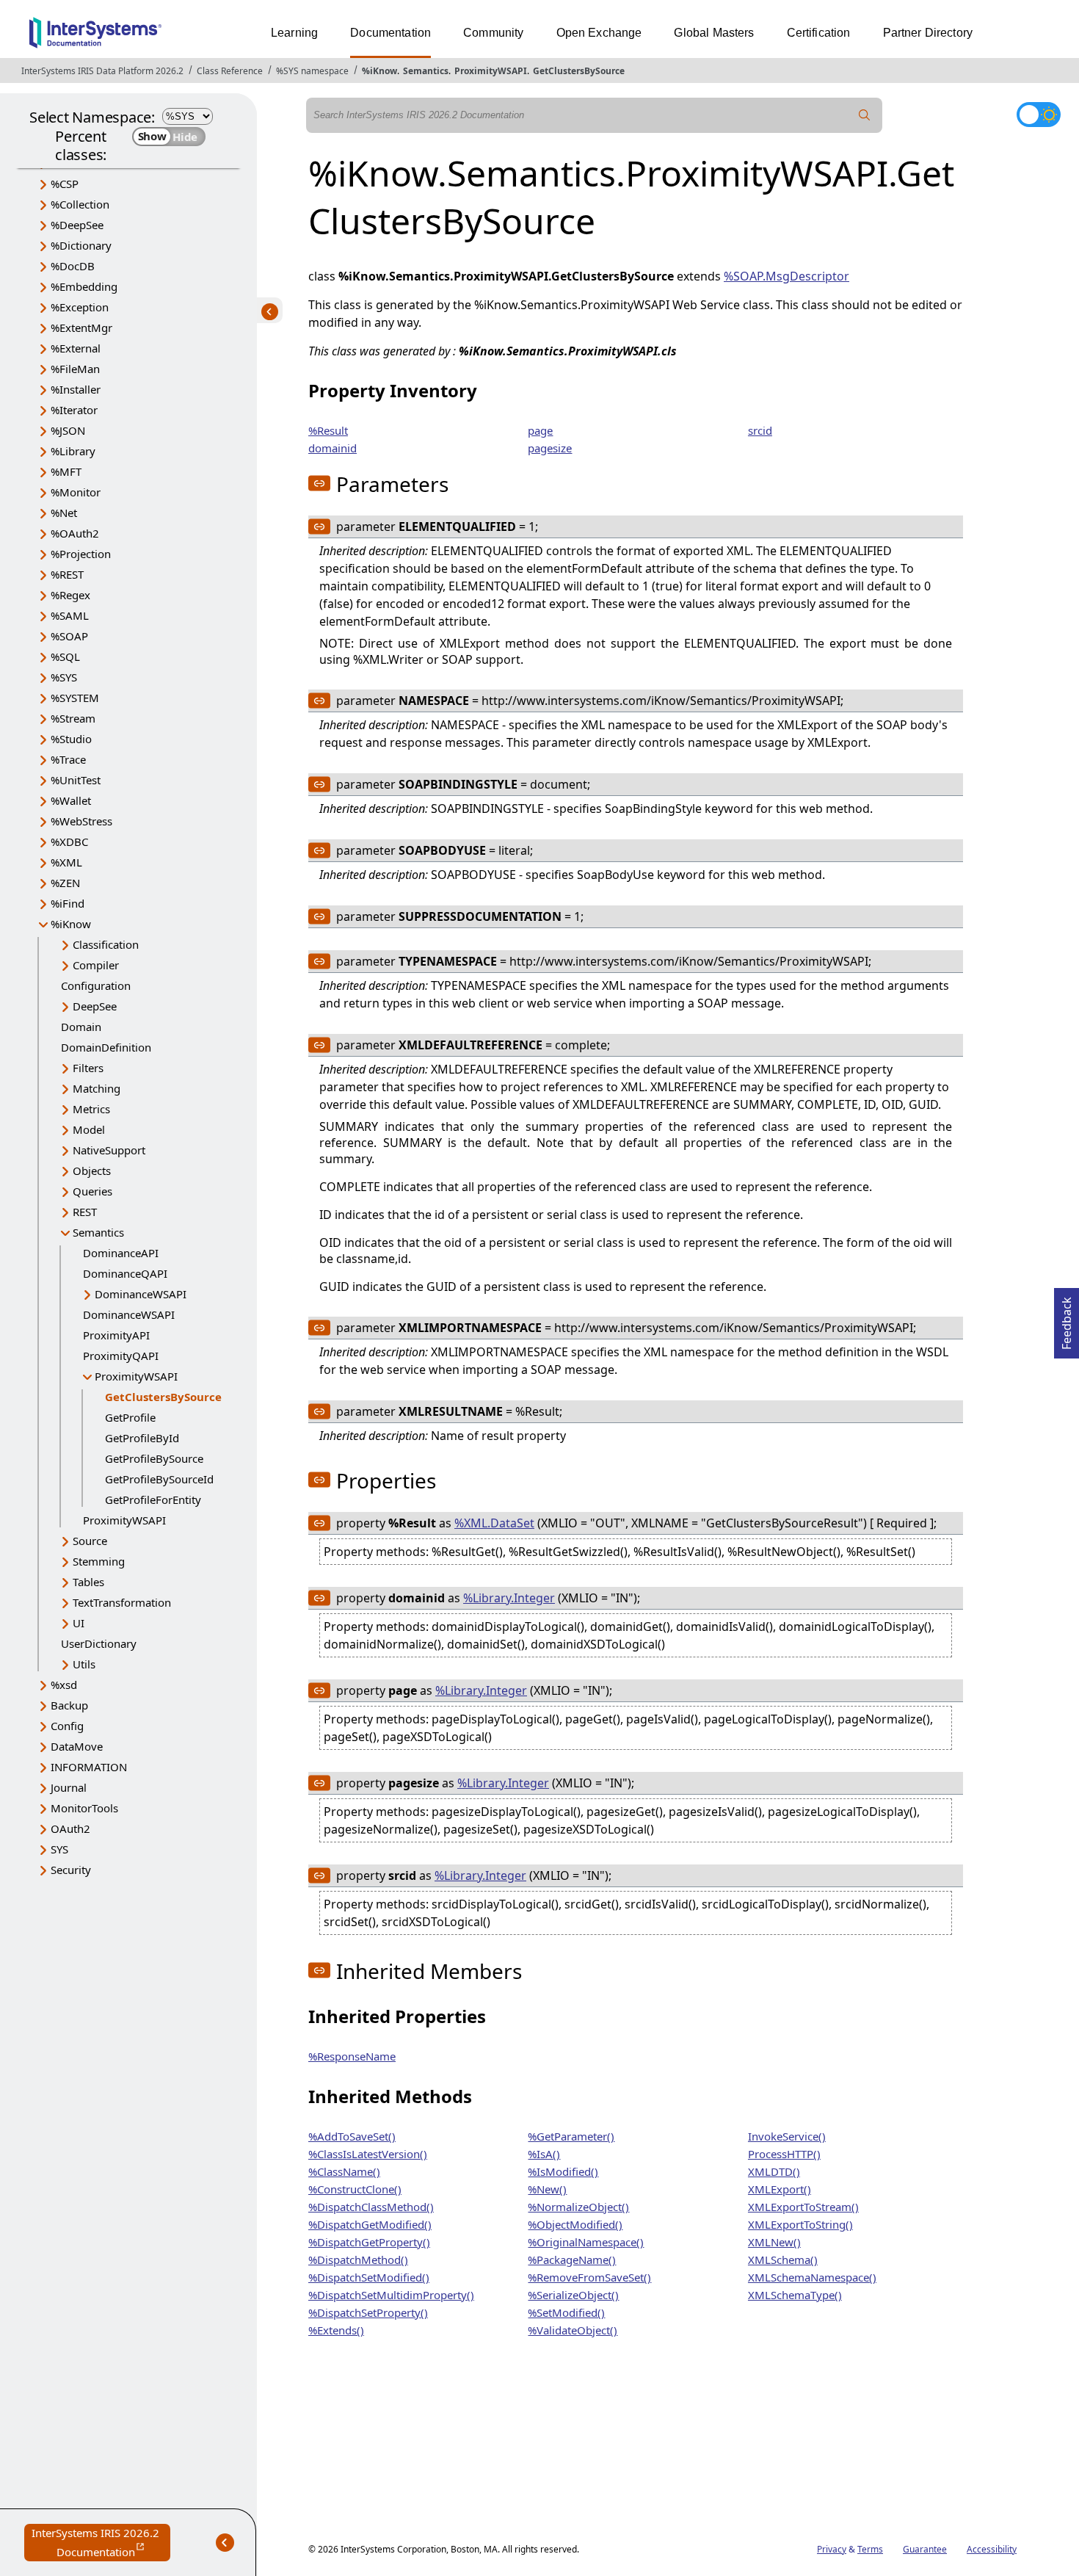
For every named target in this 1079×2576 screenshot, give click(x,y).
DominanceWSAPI (141, 1294)
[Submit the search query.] (865, 115)
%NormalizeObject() (578, 2207)
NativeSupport (109, 1150)
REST (85, 1212)
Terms (870, 2549)
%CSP (65, 184)
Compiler (96, 965)
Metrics (91, 1109)
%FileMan (75, 369)
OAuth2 (70, 1828)
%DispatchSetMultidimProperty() (391, 2295)
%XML (66, 862)
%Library (73, 451)
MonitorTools (84, 1808)
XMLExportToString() (800, 2224)
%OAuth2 (75, 533)
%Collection (80, 204)
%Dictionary (81, 245)
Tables (88, 1582)
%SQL (65, 656)
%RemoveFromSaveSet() (589, 2277)
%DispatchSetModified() (369, 2277)
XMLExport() (780, 2189)
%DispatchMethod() (358, 2260)
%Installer (76, 389)
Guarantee (925, 2549)
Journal (69, 1787)
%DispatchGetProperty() (369, 2242)
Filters (88, 1068)
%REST (67, 574)
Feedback (1067, 1319)
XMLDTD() (774, 2171)
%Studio (71, 739)
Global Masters (714, 33)
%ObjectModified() (575, 2224)
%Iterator (74, 410)
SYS (59, 1849)
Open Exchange (599, 33)
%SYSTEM (75, 698)
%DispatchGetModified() (370, 2224)
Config (67, 1726)
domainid (333, 448)
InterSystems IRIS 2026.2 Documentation (101, 2543)
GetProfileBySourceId (159, 1479)
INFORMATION (89, 1767)
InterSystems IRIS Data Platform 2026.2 (102, 71)
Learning (294, 33)
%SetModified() (566, 2312)
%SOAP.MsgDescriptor (786, 276)
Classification (106, 944)
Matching (97, 1088)
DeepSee (95, 1006)
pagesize (550, 448)
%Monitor (76, 492)
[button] (319, 483)
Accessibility (992, 2549)
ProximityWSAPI (491, 71)
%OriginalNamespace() (586, 2242)
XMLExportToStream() (803, 2207)
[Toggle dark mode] (1039, 115)
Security (71, 1870)
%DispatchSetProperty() (368, 2312)
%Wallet (71, 800)
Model (89, 1129)
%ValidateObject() (573, 2330)
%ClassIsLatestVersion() (368, 2154)
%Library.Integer (509, 1598)
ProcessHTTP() (784, 2154)
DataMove (77, 1746)
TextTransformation (122, 1602)
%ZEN (65, 883)
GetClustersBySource (579, 71)
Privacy (832, 2549)
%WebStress (81, 821)
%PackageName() (572, 2260)
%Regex (70, 595)
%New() (547, 2189)
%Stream (73, 718)
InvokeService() (787, 2136)
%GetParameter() (571, 2136)
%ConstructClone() (355, 2189)
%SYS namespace (312, 71)
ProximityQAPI (121, 1356)
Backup (69, 1705)
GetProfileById (142, 1438)
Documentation (390, 33)
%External (76, 348)
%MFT (66, 471)
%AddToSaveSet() (352, 2136)
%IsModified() (563, 2171)
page (540, 430)
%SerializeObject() (573, 2295)
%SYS (64, 677)
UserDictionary (99, 1643)
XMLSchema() (783, 2260)
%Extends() (336, 2330)
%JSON (68, 430)
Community (493, 33)
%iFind (68, 903)
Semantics (426, 71)
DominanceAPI (121, 1253)
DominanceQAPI (125, 1273)
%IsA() (544, 2154)
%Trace (68, 759)
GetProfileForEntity (153, 1499)
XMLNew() (774, 2242)
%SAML (70, 615)
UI (79, 1623)
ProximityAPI (116, 1335)
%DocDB (73, 266)
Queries (92, 1191)
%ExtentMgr (81, 328)
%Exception (80, 307)
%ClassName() (344, 2171)
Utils (84, 1664)
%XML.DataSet (494, 1523)
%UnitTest (76, 780)
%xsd (64, 1685)
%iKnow (379, 71)
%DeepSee (77, 225)
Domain (81, 1027)
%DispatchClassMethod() (371, 2207)
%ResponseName (352, 2056)
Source (90, 1541)
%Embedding (84, 286)
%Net (64, 513)
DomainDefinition (106, 1047)
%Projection (81, 554)
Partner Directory (928, 33)
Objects (92, 1171)
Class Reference (230, 71)
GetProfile (130, 1417)
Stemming (99, 1561)
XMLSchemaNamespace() (812, 2277)
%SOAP (69, 636)
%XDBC (69, 842)
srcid (760, 430)
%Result (328, 430)
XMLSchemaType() (795, 2295)
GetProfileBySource (154, 1458)
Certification (819, 33)
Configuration (96, 985)
